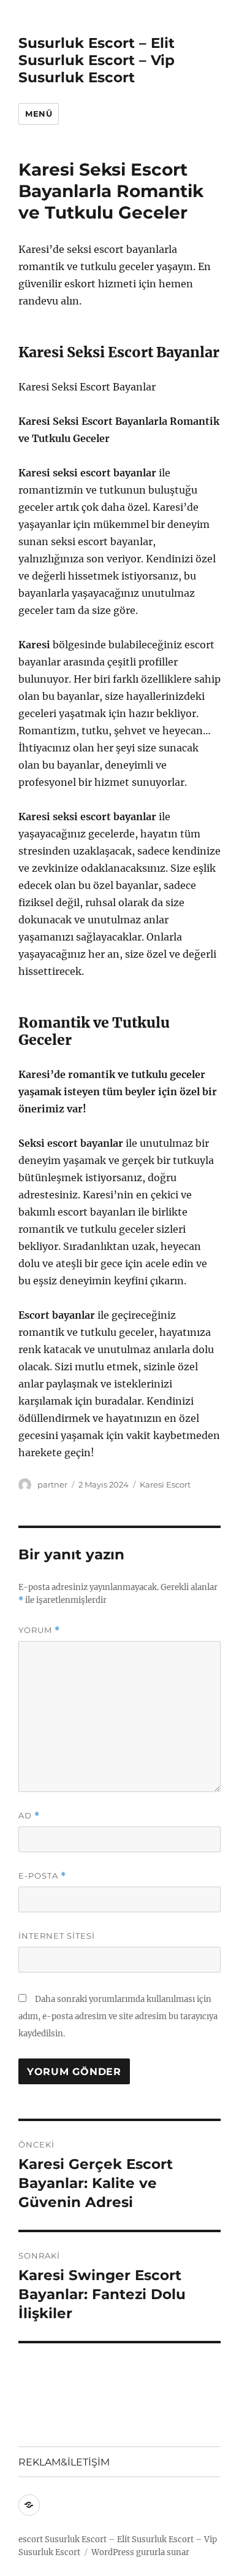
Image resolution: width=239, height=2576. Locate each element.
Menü (39, 114)
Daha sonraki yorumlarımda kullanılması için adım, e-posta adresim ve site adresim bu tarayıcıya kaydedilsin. (118, 2016)
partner (52, 1484)
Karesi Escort (165, 1484)
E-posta (42, 1876)
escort (31, 2539)
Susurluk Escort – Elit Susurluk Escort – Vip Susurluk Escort (97, 60)
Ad (29, 1816)
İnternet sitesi (57, 1936)
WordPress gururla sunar (140, 2552)
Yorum (39, 1630)
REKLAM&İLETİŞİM (64, 2462)
